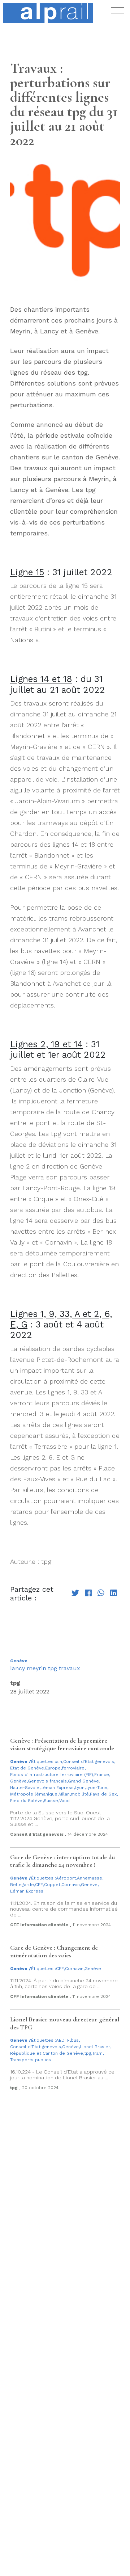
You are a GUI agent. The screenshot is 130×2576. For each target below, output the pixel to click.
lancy (18, 1668)
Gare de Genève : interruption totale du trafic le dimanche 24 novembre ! (62, 1861)
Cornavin (71, 1885)
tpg (53, 1668)
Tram (97, 2053)
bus (75, 2040)
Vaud (64, 1801)
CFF (39, 1885)
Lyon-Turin (96, 1788)
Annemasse (90, 1878)
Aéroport (66, 1878)
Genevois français (47, 1781)
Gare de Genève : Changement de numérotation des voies (54, 1952)
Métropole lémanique (34, 1794)
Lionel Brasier (95, 2047)
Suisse (51, 1801)
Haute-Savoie (25, 1788)
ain (59, 1761)
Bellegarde (22, 1885)
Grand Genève (83, 1781)
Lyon (80, 1788)
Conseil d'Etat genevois (89, 1761)
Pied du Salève (26, 1801)
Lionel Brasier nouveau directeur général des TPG (65, 2023)
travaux (70, 1668)
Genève (19, 1661)
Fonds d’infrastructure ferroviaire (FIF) (52, 1775)
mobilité (80, 1794)
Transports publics (31, 2060)
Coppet (52, 1885)
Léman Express (57, 1788)
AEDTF (63, 2040)
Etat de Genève (27, 1768)
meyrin (36, 1668)
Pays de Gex (103, 1794)
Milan (64, 1794)
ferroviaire (73, 1768)
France (102, 1775)
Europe (53, 1768)
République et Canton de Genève (47, 2053)
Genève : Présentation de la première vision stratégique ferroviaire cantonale (62, 1745)
